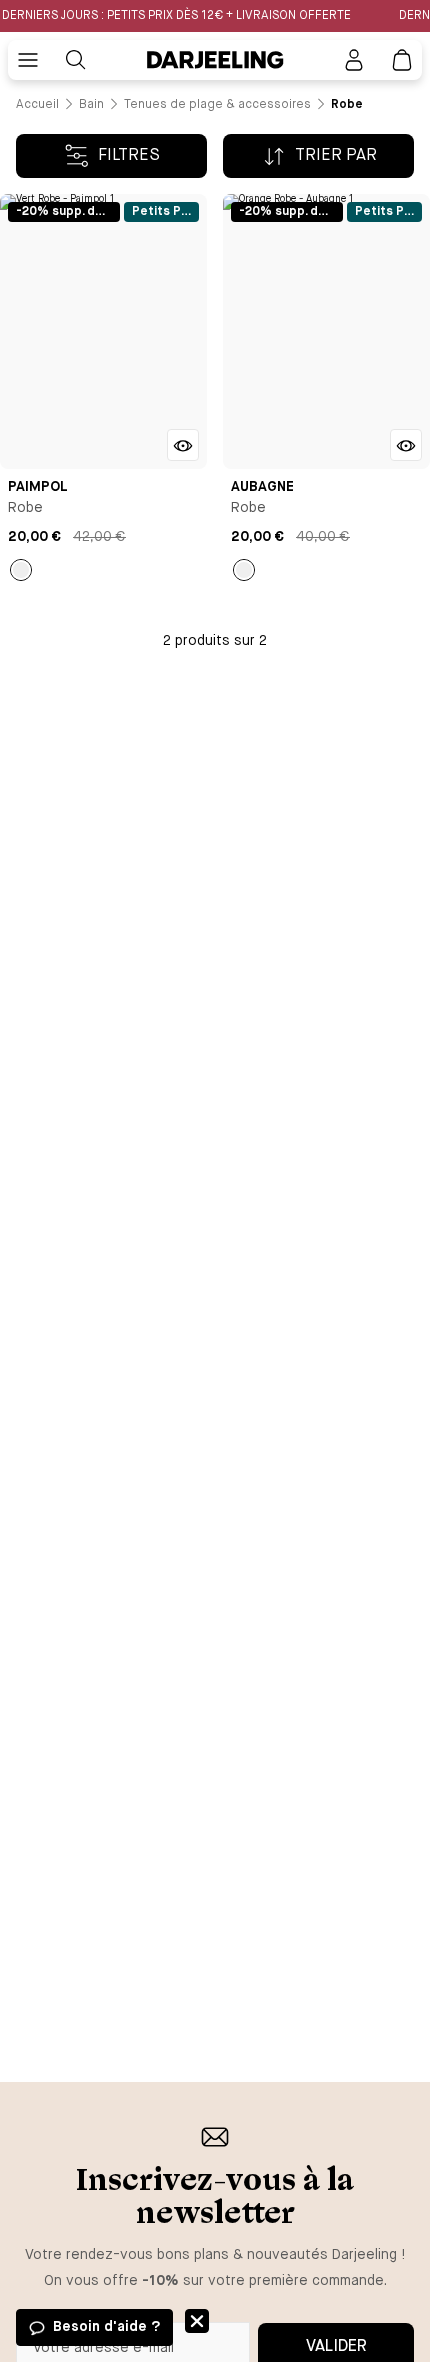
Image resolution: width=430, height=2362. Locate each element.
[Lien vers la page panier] (402, 60)
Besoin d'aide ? (106, 2327)
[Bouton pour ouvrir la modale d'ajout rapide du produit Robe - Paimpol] (183, 445)
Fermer (197, 2321)
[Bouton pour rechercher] (76, 60)
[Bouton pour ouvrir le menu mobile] (28, 60)
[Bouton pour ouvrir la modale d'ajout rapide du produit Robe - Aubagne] (406, 445)
